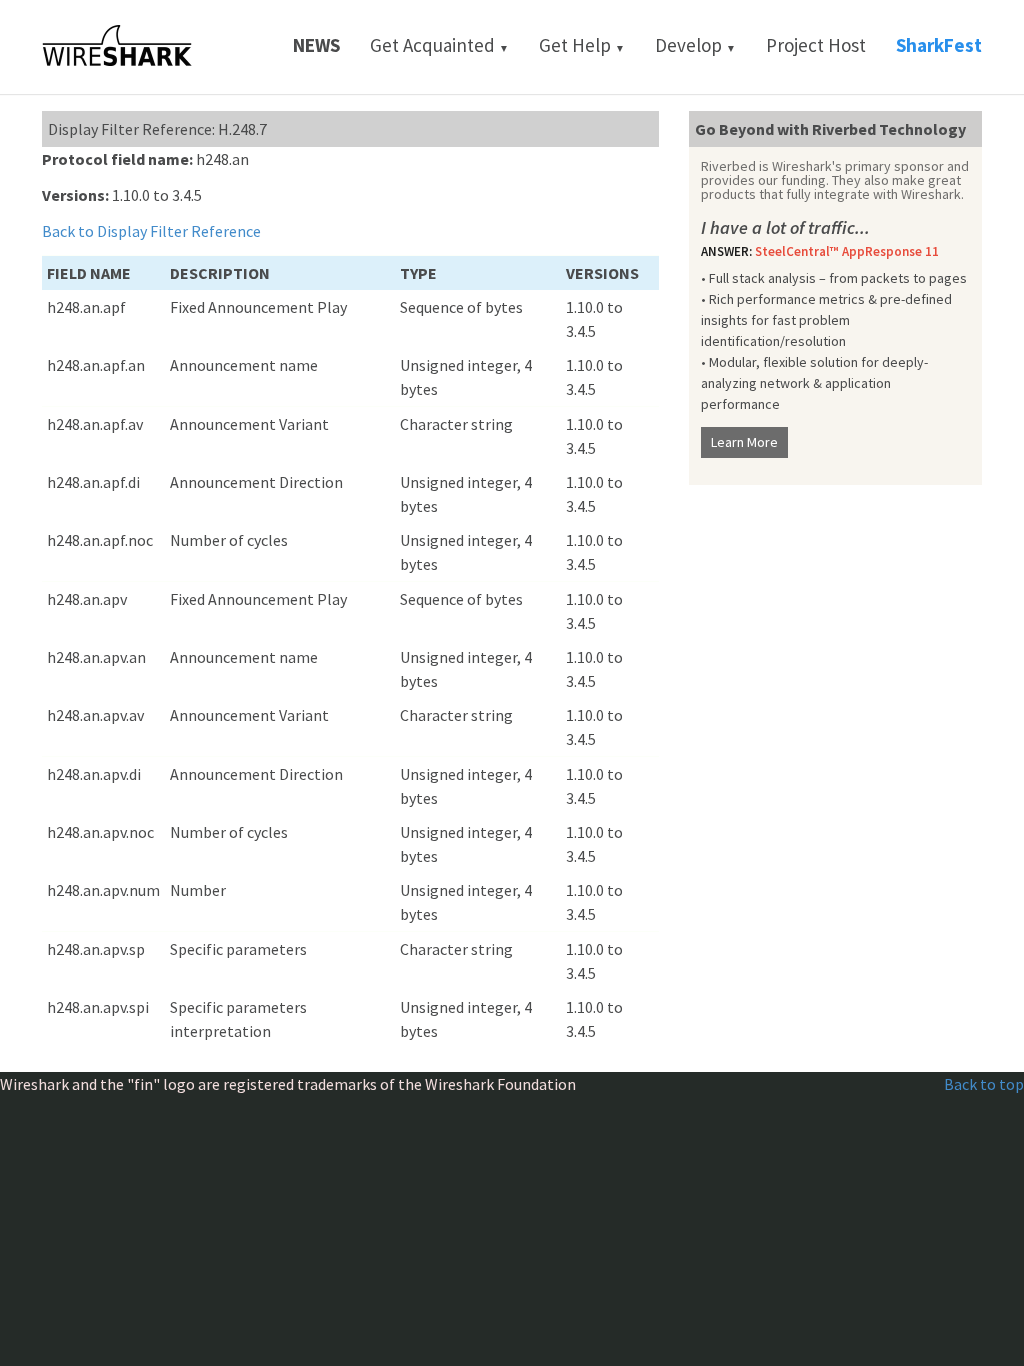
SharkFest (939, 45)
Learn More (744, 442)
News (316, 45)
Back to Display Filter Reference (151, 231)
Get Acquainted (439, 45)
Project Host (816, 45)
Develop (695, 45)
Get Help (582, 45)
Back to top (984, 1084)
